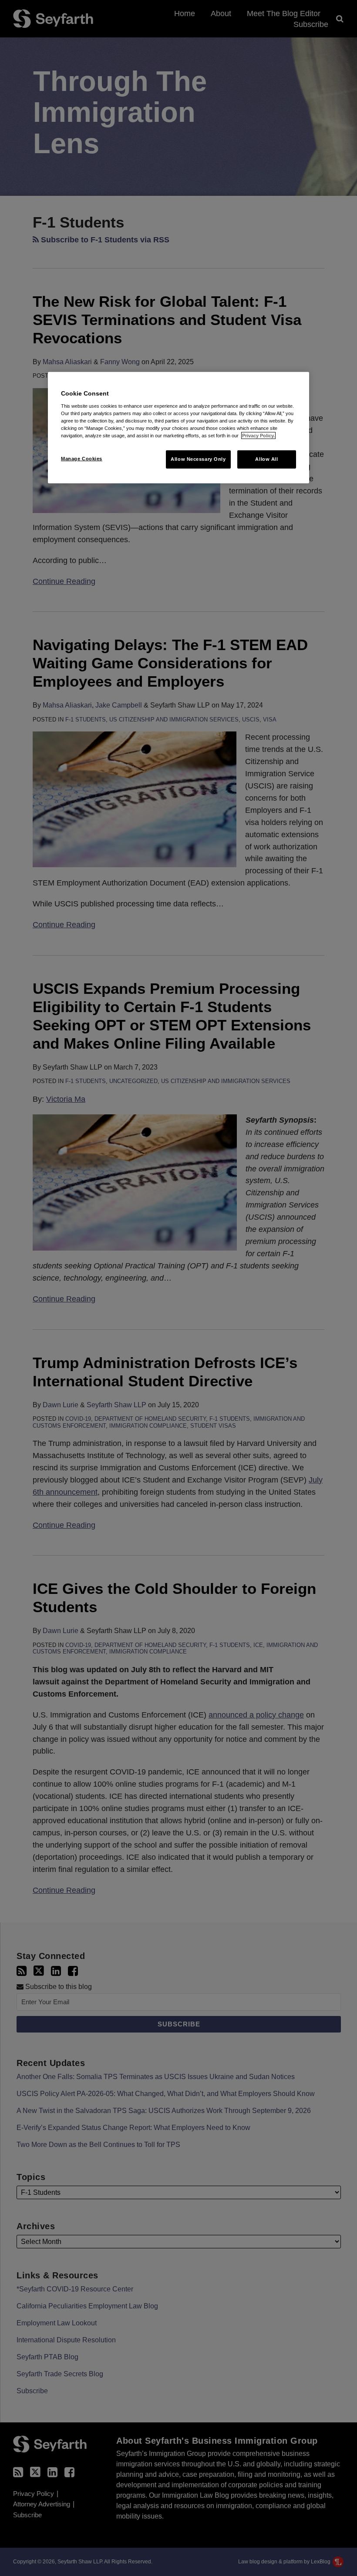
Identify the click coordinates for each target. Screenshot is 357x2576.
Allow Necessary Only (198, 459)
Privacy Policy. (258, 436)
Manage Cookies (82, 459)
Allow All (266, 459)
